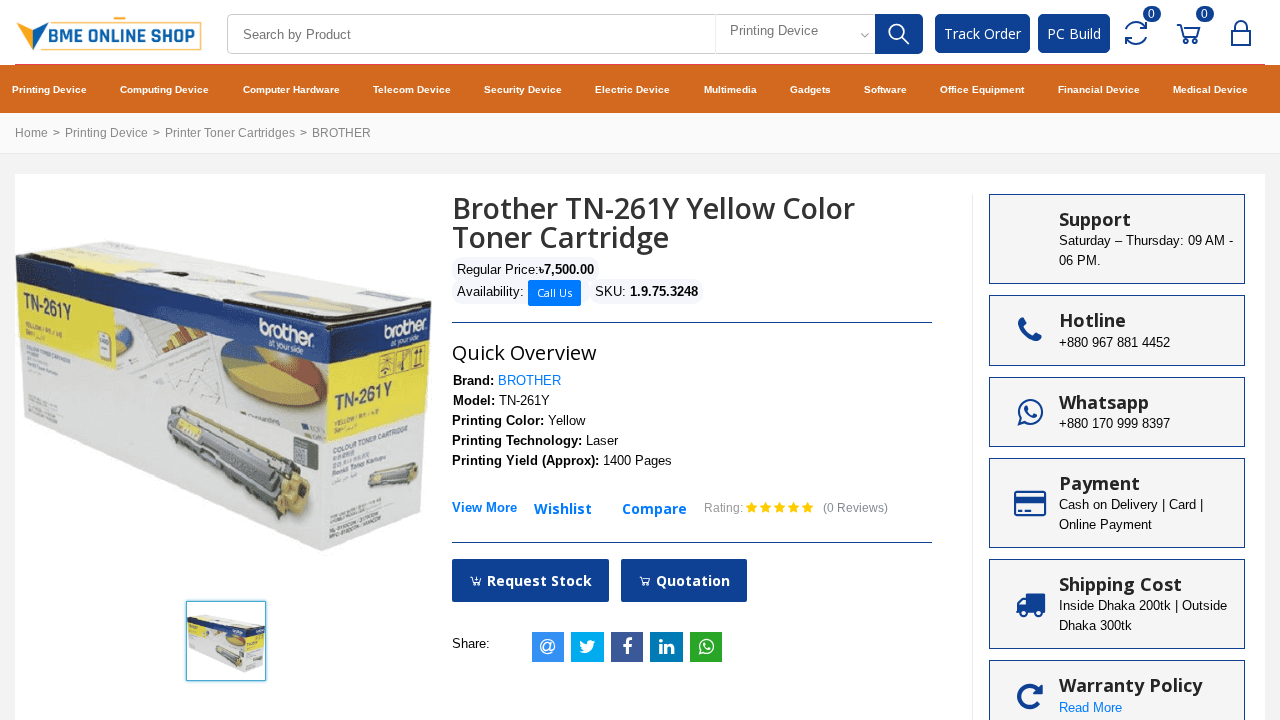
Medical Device (1210, 89)
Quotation (691, 580)
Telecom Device (412, 89)
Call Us (554, 292)
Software (885, 89)
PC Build (1074, 33)
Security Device (523, 89)
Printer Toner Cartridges (230, 133)
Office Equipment (982, 89)
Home (31, 133)
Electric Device (632, 89)
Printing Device (49, 89)
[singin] (1245, 33)
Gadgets (810, 89)
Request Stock (537, 580)
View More (484, 507)
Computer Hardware (291, 89)
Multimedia (730, 89)
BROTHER (341, 133)
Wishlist (563, 508)
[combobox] (795, 34)
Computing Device (164, 89)
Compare (654, 508)
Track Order (982, 33)
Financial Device (1099, 89)
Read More (1090, 707)
